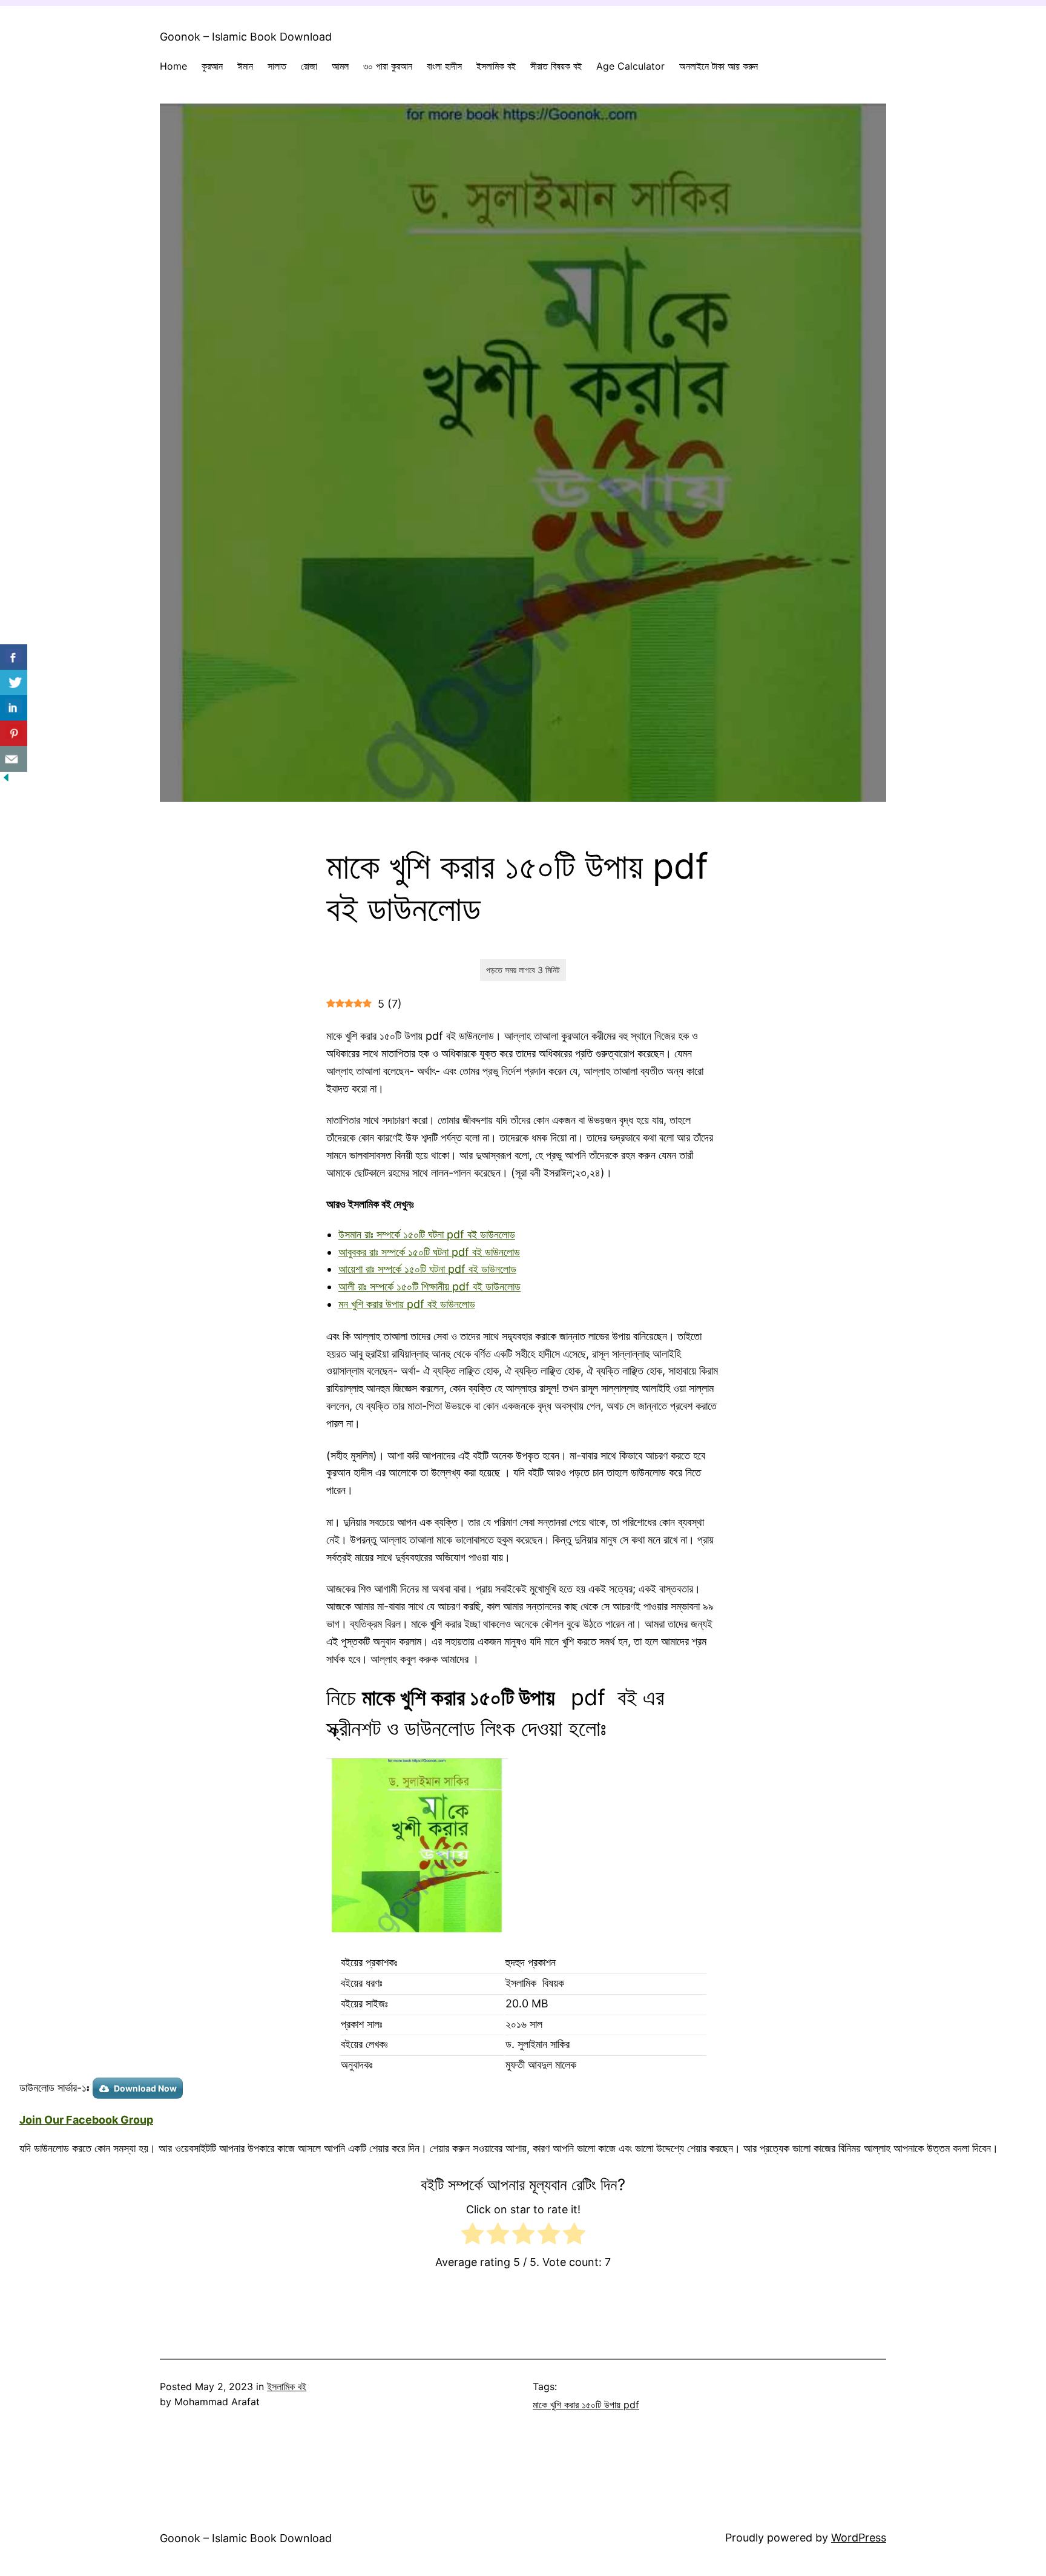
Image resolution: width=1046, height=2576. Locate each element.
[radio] (472, 2236)
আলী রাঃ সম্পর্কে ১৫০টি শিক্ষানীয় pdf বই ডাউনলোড (429, 1286)
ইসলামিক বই (287, 2386)
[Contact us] (14, 759)
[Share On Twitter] (14, 683)
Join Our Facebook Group (86, 2120)
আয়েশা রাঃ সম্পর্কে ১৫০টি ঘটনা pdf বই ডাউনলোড (427, 1269)
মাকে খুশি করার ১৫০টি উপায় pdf (586, 2405)
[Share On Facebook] (14, 657)
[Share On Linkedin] (14, 708)
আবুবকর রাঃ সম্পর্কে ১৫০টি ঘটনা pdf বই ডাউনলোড (429, 1252)
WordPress (859, 2538)
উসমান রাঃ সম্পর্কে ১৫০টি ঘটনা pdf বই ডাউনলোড (427, 1234)
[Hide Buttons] (6, 780)
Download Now (145, 2088)
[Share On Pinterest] (14, 734)
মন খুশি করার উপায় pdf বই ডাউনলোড (407, 1304)
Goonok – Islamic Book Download (246, 37)
